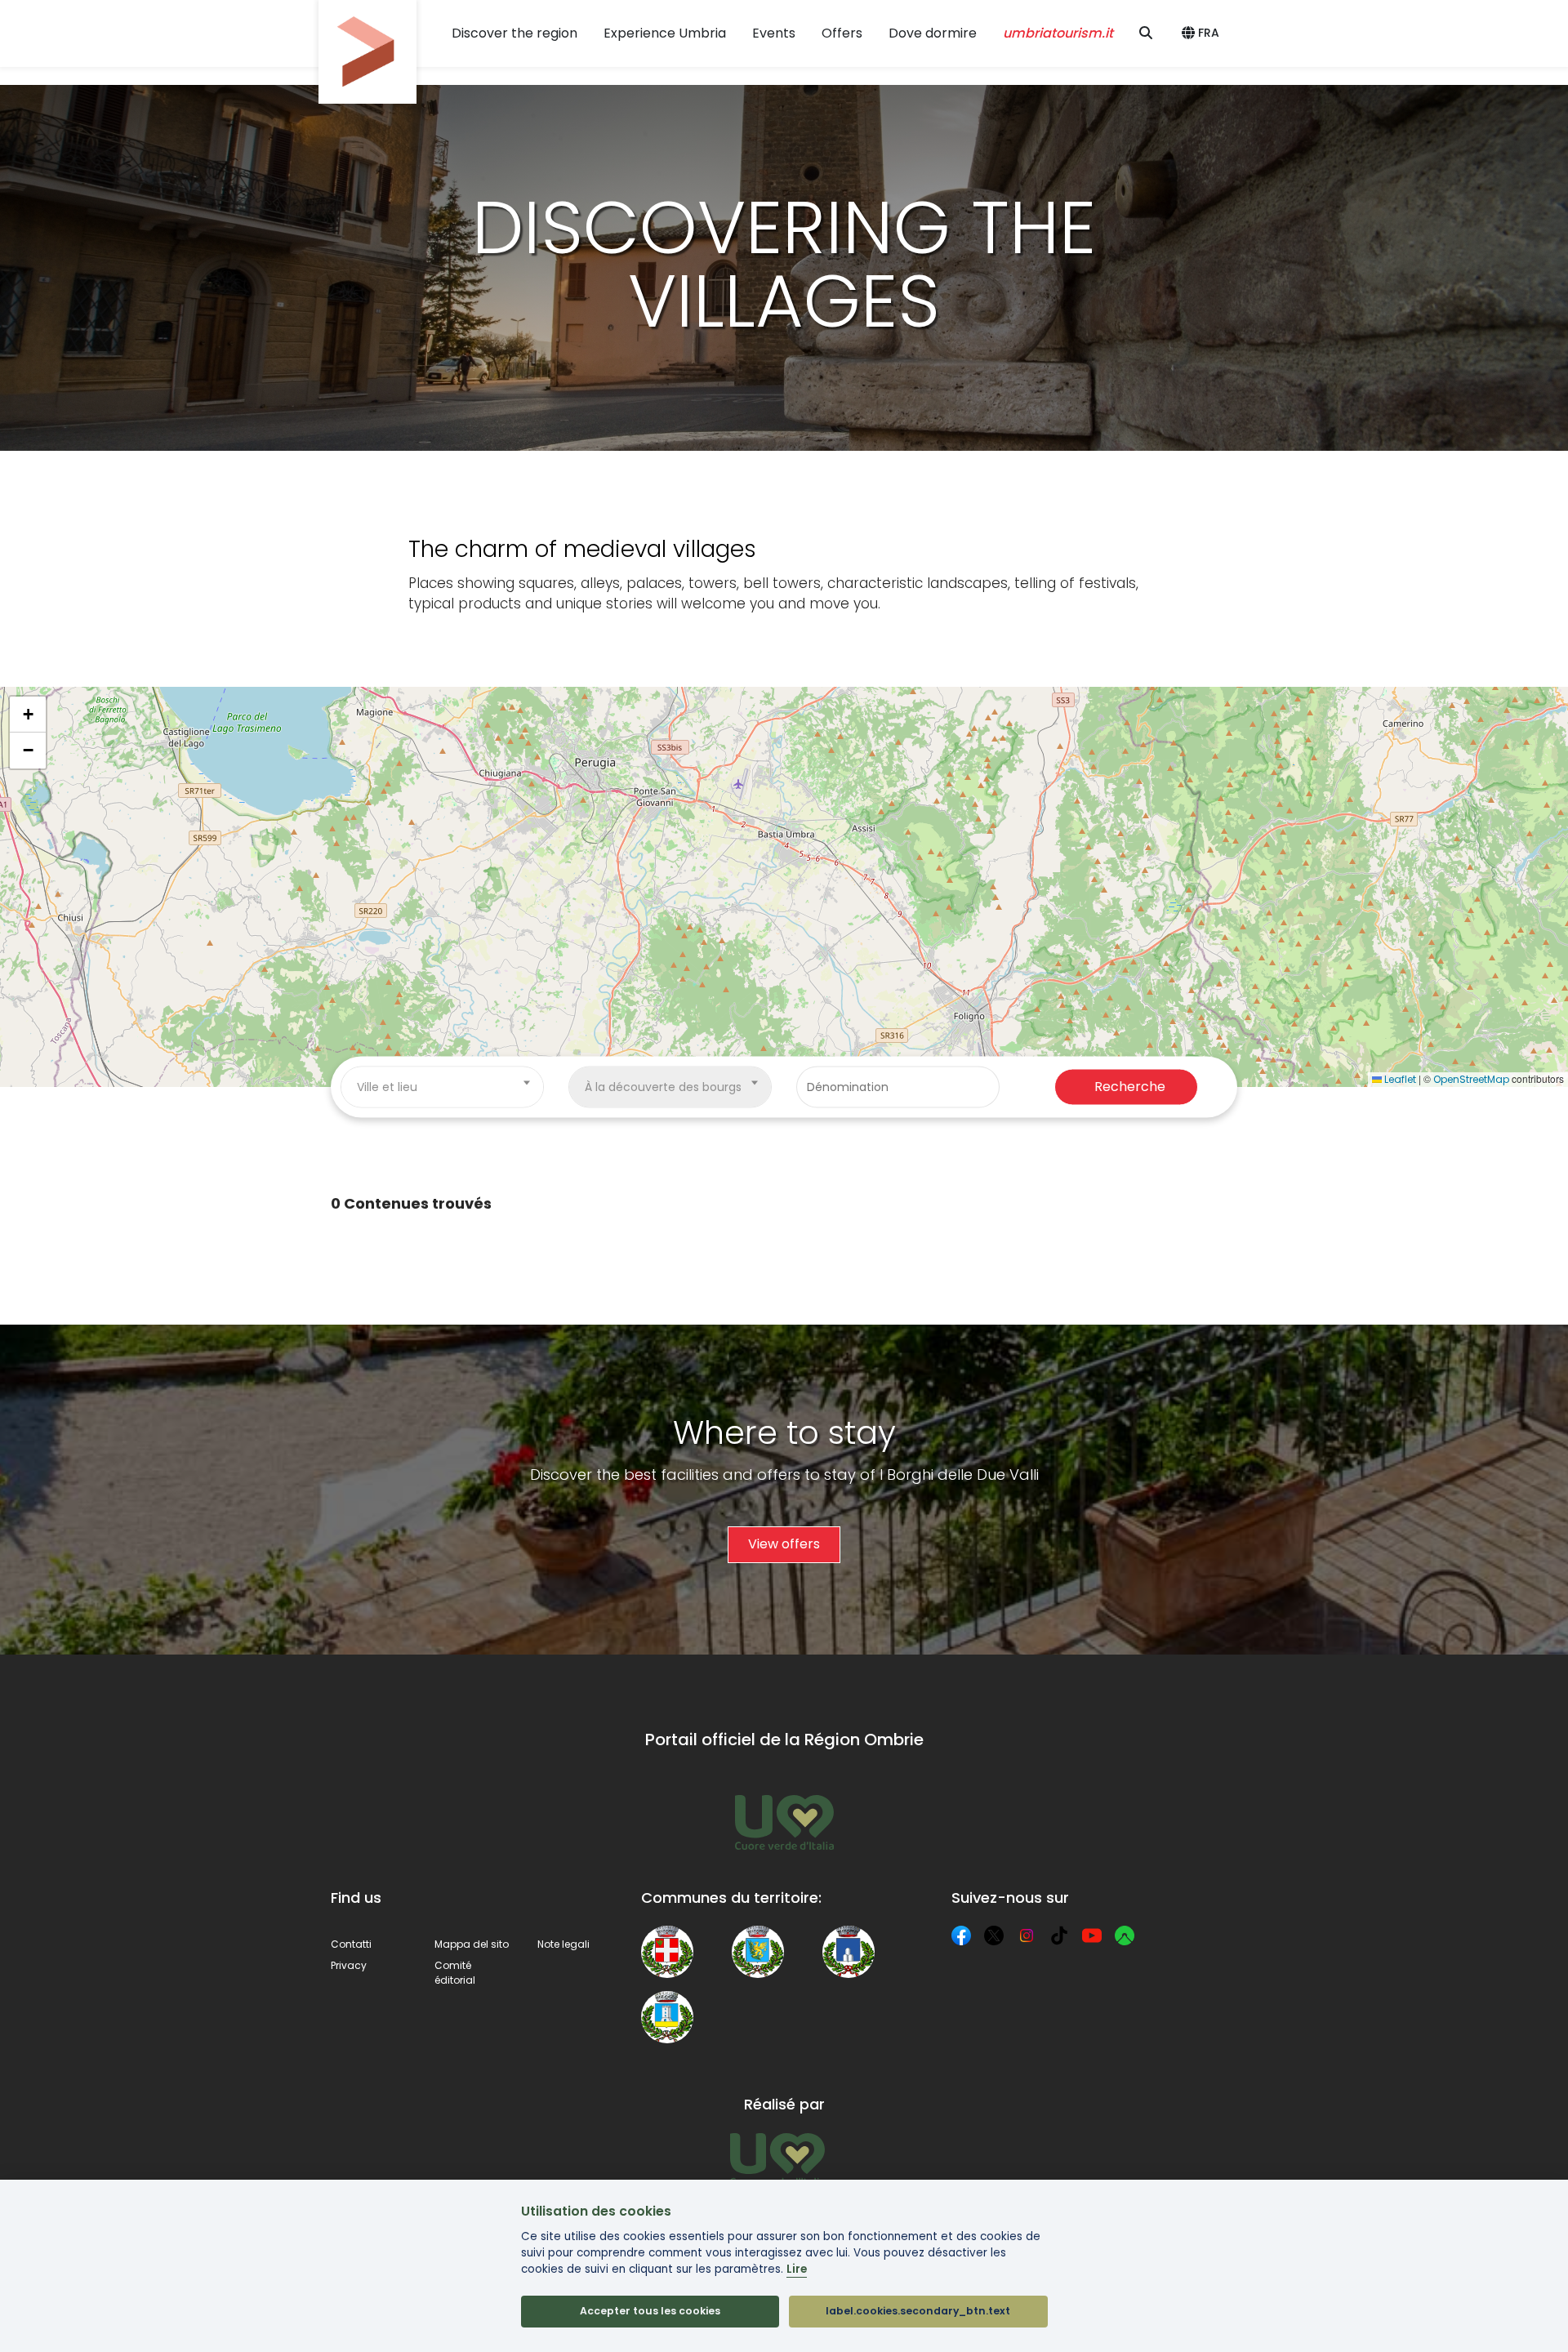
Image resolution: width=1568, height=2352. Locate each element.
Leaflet (1399, 1079)
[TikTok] (1059, 1935)
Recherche (1130, 1087)
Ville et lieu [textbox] (387, 1087)
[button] (1203, 33)
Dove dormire (933, 33)
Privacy (349, 1965)
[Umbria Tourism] (777, 2159)
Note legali (563, 1944)
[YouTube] (1092, 1935)
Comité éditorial (455, 1973)
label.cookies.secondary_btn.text (918, 2311)
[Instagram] (1027, 1935)
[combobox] (442, 1087)
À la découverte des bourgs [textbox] (663, 1087)
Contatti (351, 1944)
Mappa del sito (472, 1944)
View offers (784, 1544)
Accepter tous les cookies (650, 2311)
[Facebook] (961, 1935)
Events (774, 33)
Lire (797, 2269)
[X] (994, 1935)
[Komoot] (1125, 1935)
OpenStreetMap (1471, 1079)
